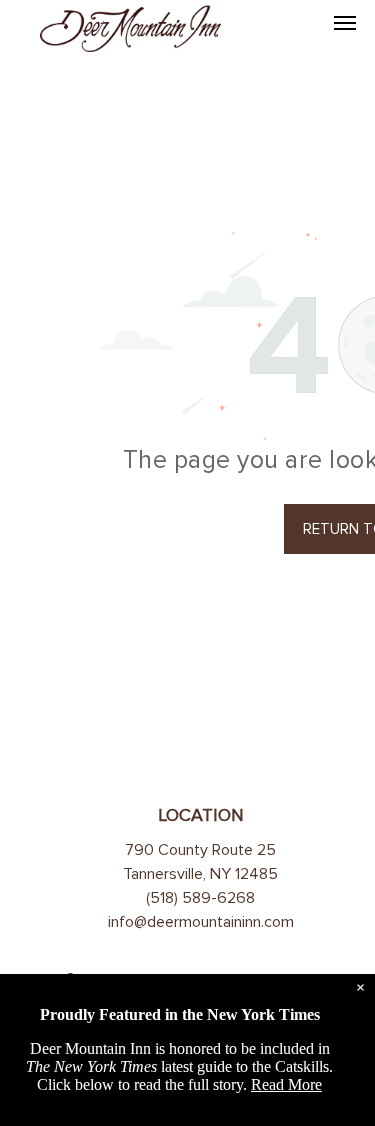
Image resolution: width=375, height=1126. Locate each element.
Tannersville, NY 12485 (200, 874)
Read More (286, 1084)
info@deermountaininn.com (201, 922)
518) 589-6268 (202, 898)
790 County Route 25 (200, 850)
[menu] (345, 23)
